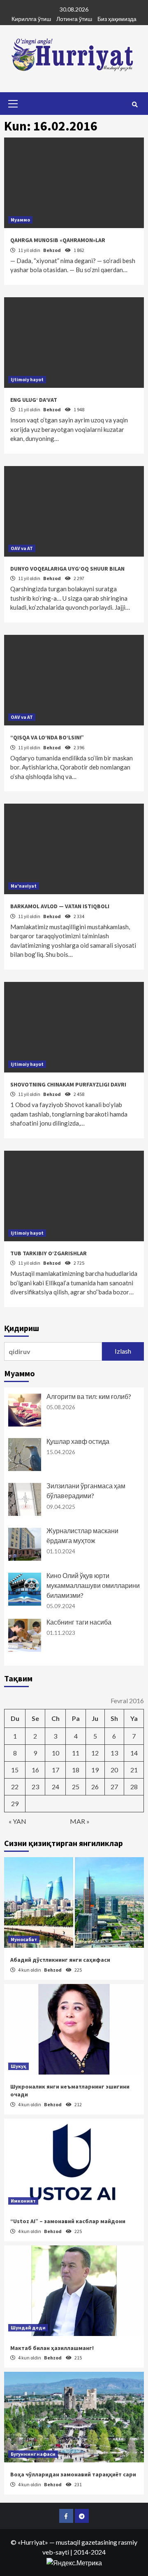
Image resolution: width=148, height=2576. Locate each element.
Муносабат (24, 1939)
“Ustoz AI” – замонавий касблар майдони (68, 2221)
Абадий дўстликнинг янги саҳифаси (60, 1960)
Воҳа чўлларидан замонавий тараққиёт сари (73, 2474)
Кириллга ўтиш (31, 19)
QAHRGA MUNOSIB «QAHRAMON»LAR (58, 240)
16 (35, 1770)
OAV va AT (22, 548)
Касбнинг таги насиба (79, 1622)
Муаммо (20, 220)
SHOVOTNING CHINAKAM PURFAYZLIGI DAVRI (68, 1084)
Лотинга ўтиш (74, 19)
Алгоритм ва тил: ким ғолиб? (89, 1396)
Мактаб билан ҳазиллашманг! (52, 2348)
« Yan (17, 1821)
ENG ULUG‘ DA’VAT (34, 400)
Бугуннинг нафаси (33, 2454)
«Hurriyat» (33, 2542)
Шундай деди (28, 2328)
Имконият (23, 2201)
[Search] (135, 105)
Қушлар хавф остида (78, 1441)
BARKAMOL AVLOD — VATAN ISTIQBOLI (60, 906)
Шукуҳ (18, 2066)
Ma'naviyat (24, 886)
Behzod (52, 250)
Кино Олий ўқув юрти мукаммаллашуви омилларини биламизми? (93, 1585)
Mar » (80, 1821)
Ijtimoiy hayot (27, 379)
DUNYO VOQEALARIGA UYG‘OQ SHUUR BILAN (67, 569)
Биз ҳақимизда (117, 19)
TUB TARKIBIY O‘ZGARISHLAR (49, 1253)
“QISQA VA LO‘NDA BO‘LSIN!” (47, 737)
